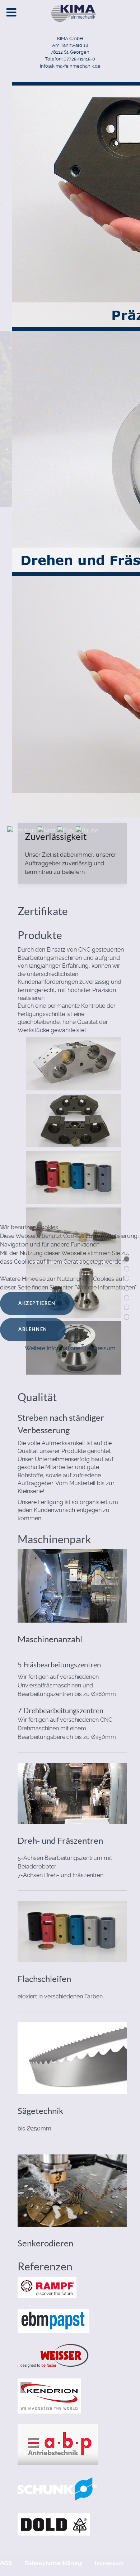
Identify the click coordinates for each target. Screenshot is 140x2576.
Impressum (100, 1348)
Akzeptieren (37, 1303)
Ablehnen (33, 1329)
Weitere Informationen (54, 1348)
